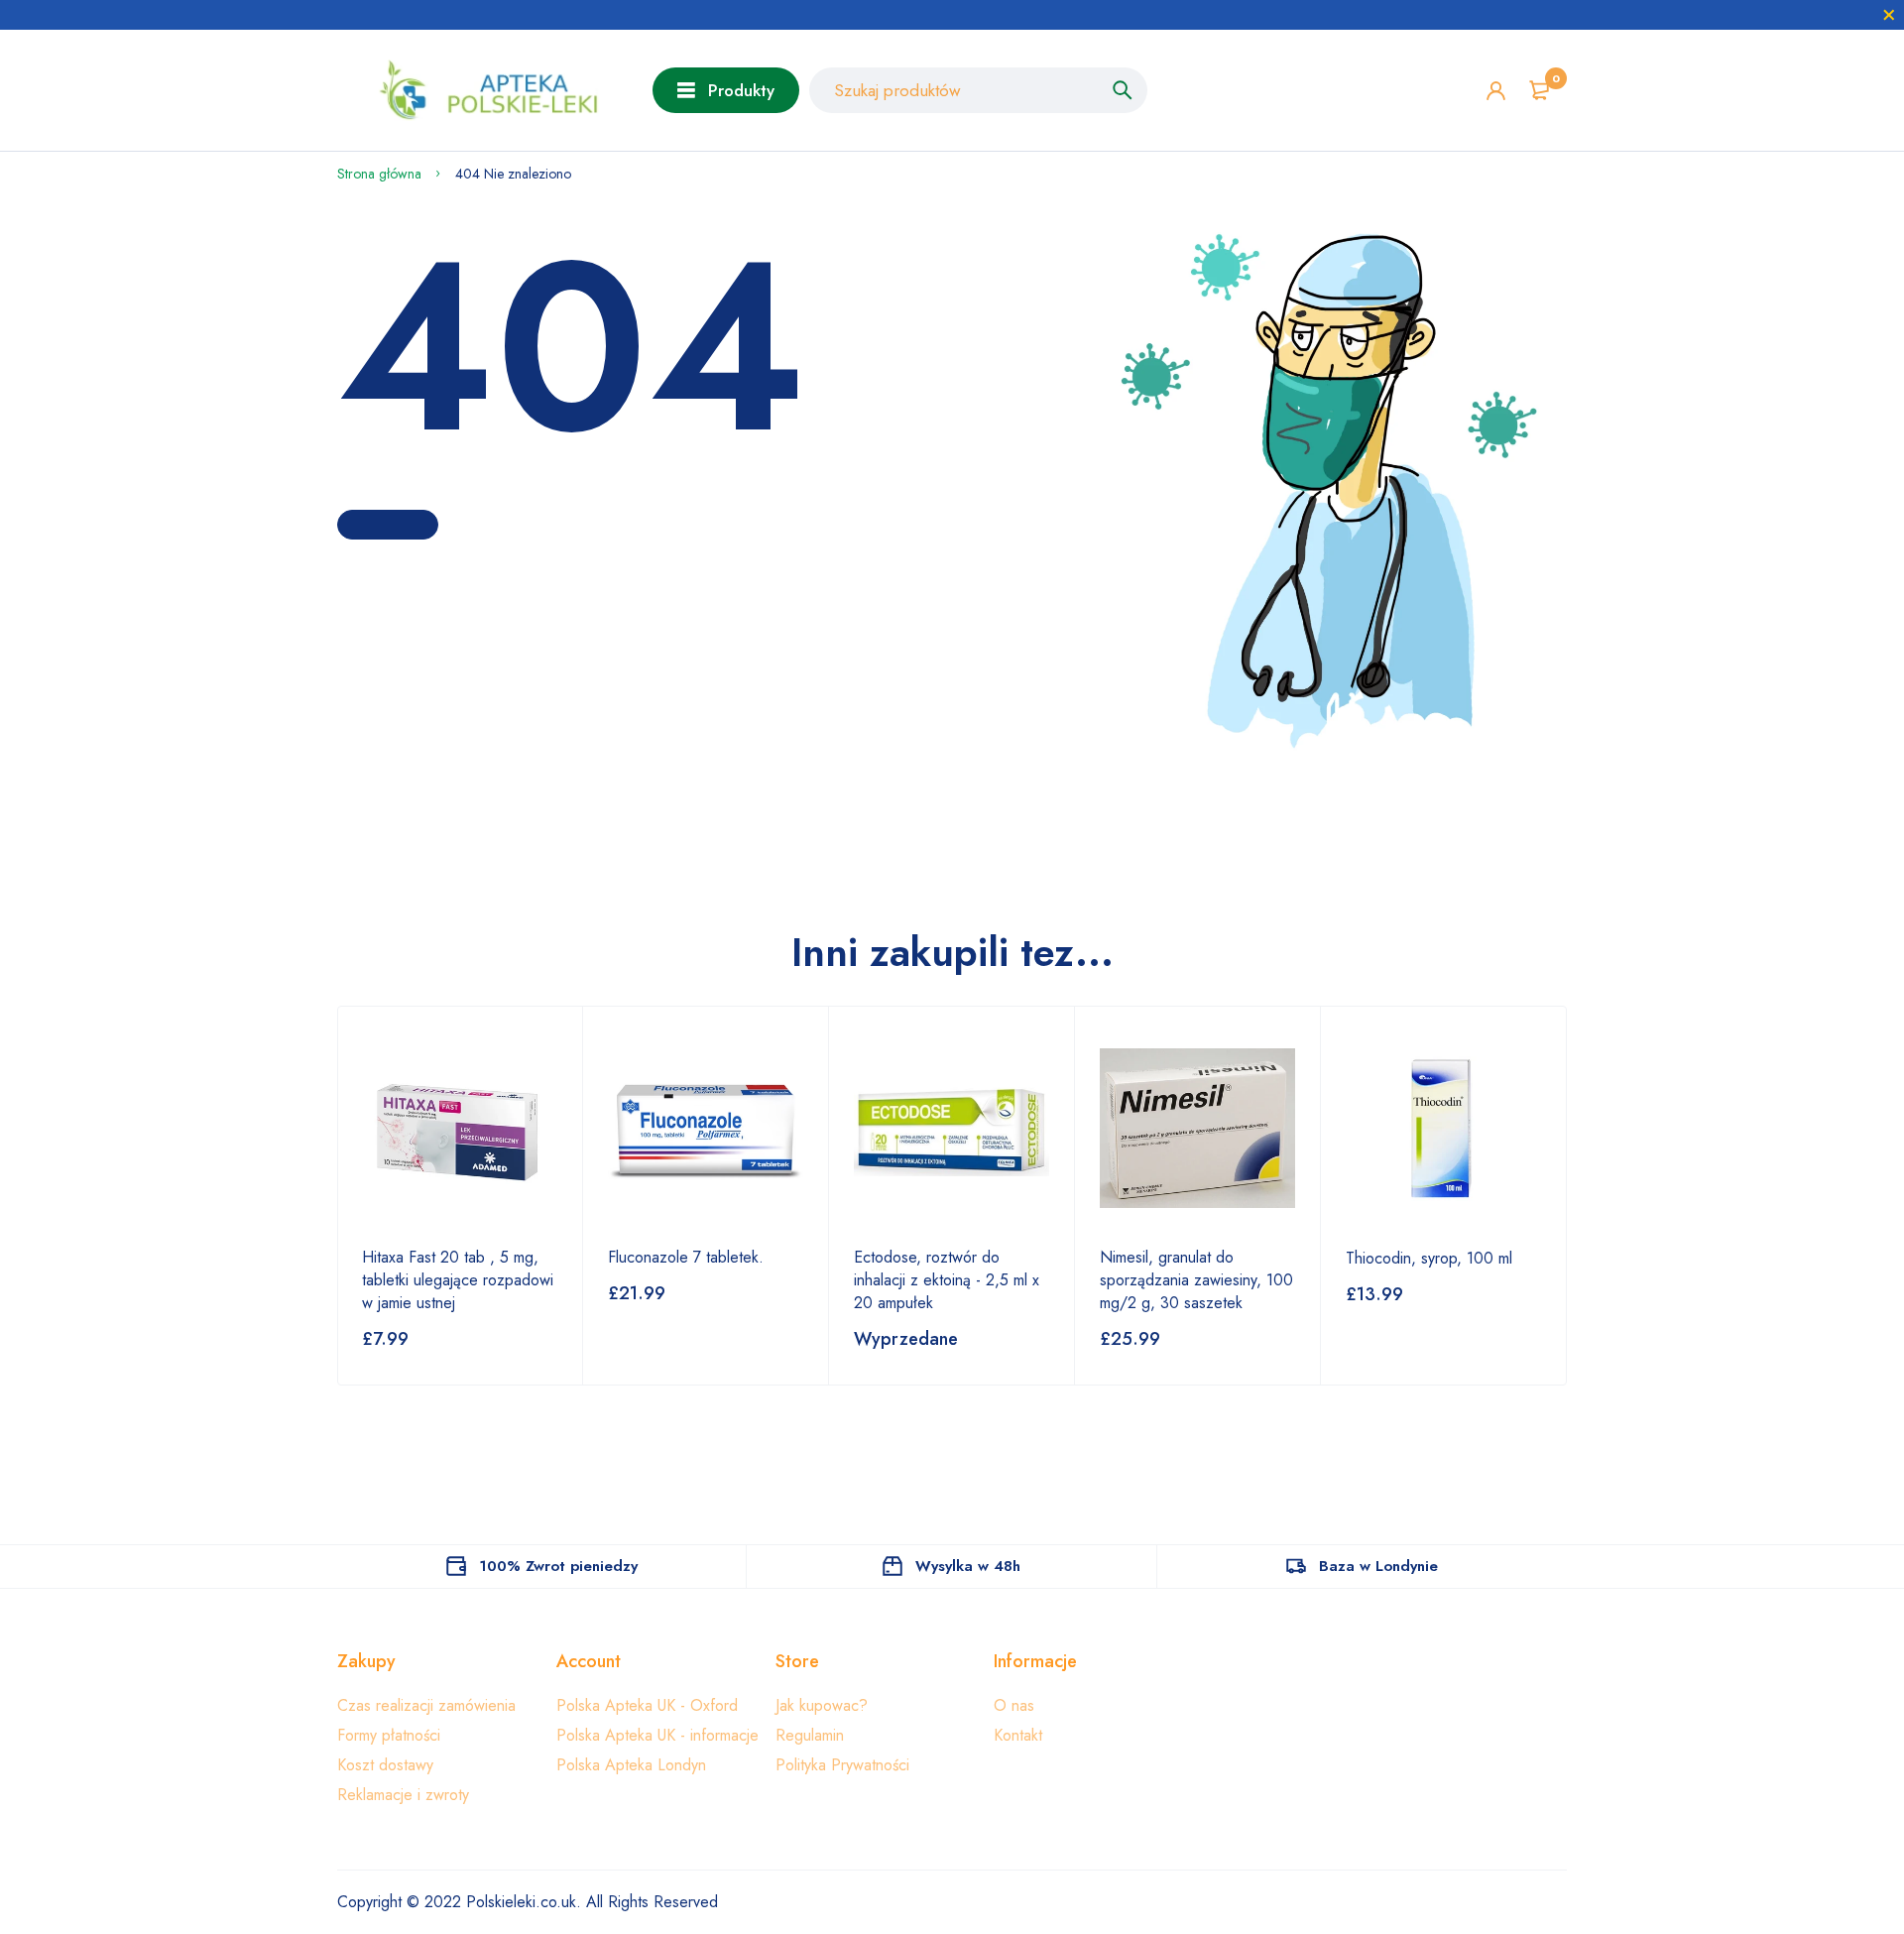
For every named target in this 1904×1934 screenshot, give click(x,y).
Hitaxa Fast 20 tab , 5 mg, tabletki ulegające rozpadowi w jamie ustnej (458, 1280)
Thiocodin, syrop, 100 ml (1429, 1258)
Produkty (741, 90)
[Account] (1496, 91)
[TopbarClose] (1889, 15)
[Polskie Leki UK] (480, 90)
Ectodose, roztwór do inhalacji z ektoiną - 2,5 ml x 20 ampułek (947, 1280)
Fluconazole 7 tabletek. (686, 1257)
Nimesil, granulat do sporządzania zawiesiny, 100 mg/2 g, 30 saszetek (1196, 1280)
